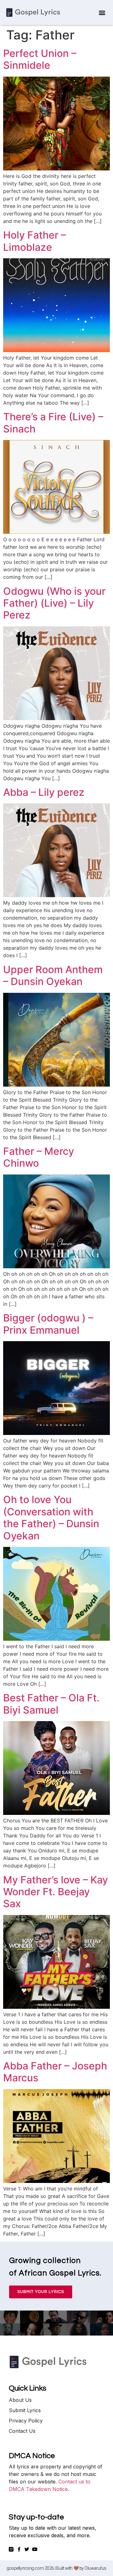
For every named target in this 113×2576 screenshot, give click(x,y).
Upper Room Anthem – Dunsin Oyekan (53, 975)
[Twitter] (27, 2549)
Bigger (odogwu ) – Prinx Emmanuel (48, 1324)
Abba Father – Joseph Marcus (55, 2072)
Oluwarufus (95, 2568)
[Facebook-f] (19, 2549)
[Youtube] (35, 2549)
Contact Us (22, 2431)
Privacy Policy (26, 2421)
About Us (20, 2400)
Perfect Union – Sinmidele (40, 59)
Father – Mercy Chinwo (39, 1157)
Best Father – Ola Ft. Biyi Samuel (51, 1704)
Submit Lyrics (25, 2410)
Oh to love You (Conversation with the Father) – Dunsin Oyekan (51, 1518)
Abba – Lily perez (44, 792)
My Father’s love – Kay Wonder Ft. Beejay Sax (56, 1892)
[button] (102, 13)
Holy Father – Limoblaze (35, 241)
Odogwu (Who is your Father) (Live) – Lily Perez (54, 603)
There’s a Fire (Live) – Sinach (53, 423)
